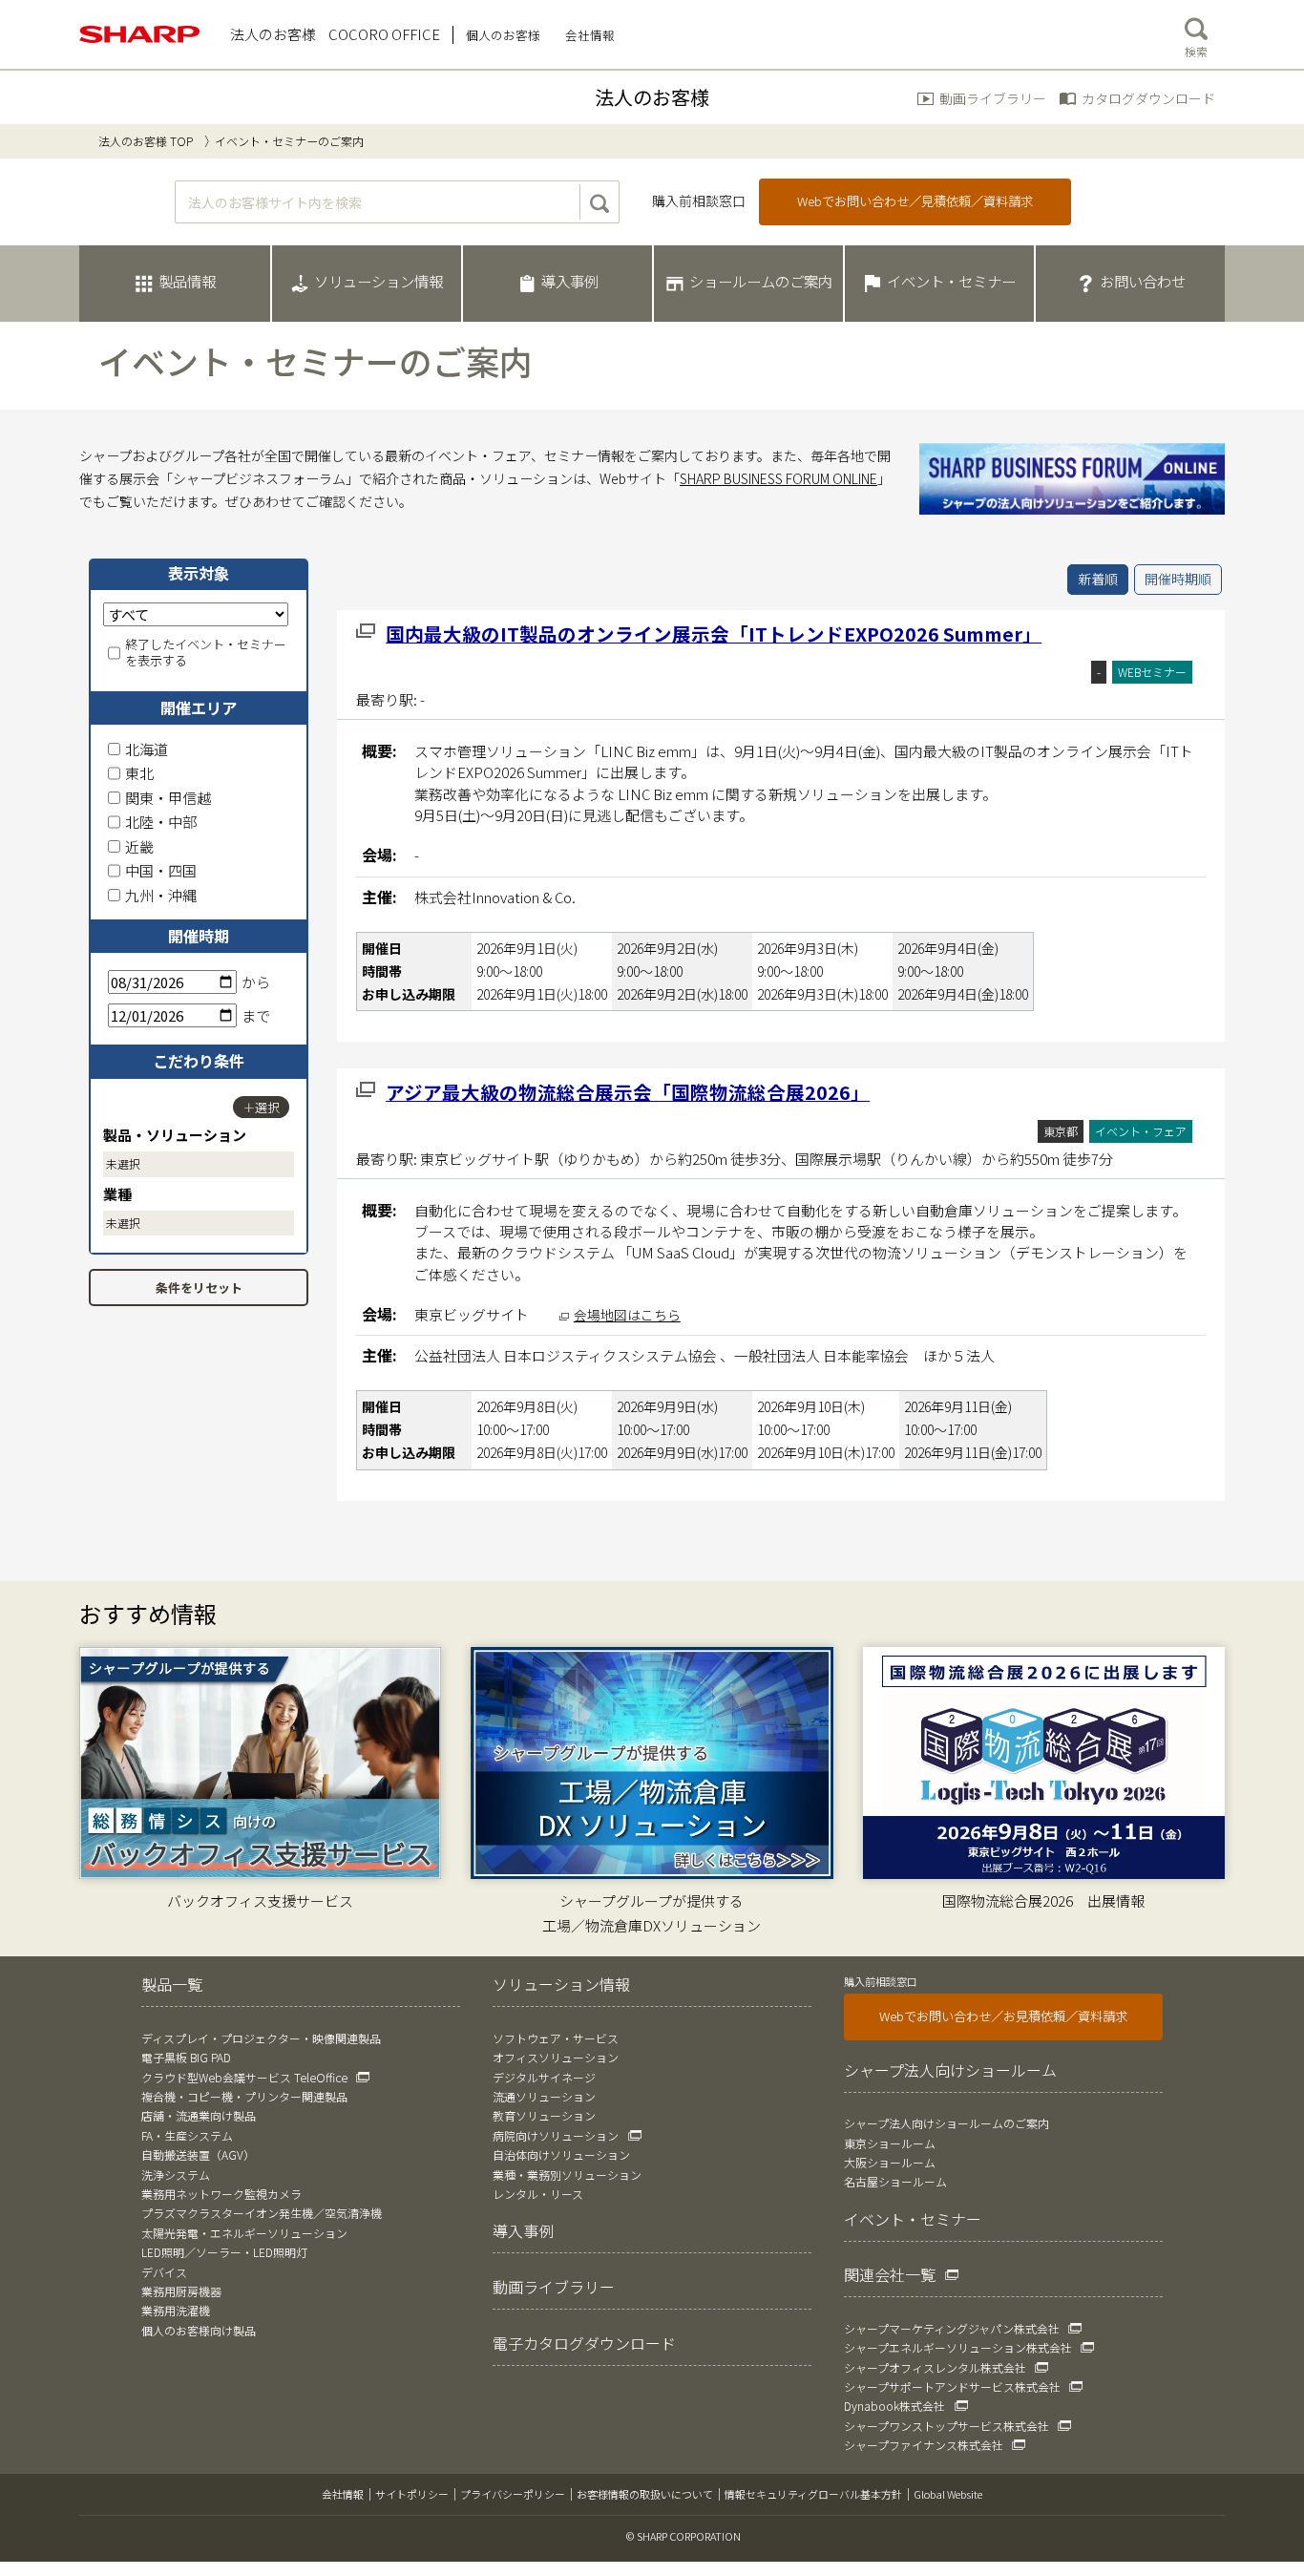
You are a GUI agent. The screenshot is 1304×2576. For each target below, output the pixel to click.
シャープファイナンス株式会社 (924, 2445)
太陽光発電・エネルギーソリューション (244, 2233)
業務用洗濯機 (176, 2310)
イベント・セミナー (913, 2219)
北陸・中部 (161, 822)
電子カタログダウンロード (584, 2343)
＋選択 (261, 1107)
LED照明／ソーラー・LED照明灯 (224, 2252)
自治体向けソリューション (561, 2154)
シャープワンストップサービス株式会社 (946, 2426)
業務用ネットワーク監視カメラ (221, 2194)
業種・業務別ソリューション (567, 2175)
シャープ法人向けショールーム (950, 2070)
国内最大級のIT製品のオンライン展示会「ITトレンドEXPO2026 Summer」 (714, 633)
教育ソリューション (544, 2115)
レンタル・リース (538, 2194)
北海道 (147, 749)
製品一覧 (172, 1984)
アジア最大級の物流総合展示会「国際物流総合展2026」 (628, 1092)
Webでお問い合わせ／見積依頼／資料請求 (915, 201)
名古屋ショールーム (895, 2181)
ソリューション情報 (561, 1984)
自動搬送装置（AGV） (198, 2154)
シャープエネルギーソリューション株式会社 (958, 2347)
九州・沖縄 (161, 895)
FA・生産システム (187, 2135)
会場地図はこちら (627, 1315)
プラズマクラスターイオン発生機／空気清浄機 (262, 2213)
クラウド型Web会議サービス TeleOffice (244, 2077)
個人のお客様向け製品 (199, 2330)
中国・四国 (161, 870)
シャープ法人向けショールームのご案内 (946, 2123)
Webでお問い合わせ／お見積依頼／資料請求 (1003, 2016)
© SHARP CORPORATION (684, 2536)
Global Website (948, 2494)
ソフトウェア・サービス (556, 2038)
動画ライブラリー (993, 98)
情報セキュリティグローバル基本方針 (813, 2494)
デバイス (164, 2272)
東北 (139, 773)
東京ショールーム (890, 2143)
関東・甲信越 (168, 798)
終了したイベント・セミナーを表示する (206, 653)
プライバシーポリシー (513, 2494)
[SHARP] (140, 34)
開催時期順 (1178, 579)
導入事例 (523, 2230)
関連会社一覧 (890, 2274)
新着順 (1098, 579)
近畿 (139, 846)
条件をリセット (199, 1288)
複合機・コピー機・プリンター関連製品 (244, 2096)
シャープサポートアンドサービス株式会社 (952, 2386)
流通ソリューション (544, 2096)
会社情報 (343, 2494)
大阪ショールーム (890, 2162)
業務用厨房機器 (181, 2291)
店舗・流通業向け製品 (199, 2115)
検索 (1196, 51)
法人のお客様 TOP (146, 141)
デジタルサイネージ (544, 2077)
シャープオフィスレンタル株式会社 (935, 2367)
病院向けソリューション (556, 2135)
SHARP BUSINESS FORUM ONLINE (778, 478)
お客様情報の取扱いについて (645, 2494)
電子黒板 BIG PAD (186, 2057)
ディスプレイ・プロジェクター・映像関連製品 (261, 2038)
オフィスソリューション (556, 2057)
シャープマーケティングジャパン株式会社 (952, 2328)
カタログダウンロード (1148, 98)
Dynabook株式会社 (894, 2406)
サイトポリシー (412, 2494)
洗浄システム (176, 2175)
